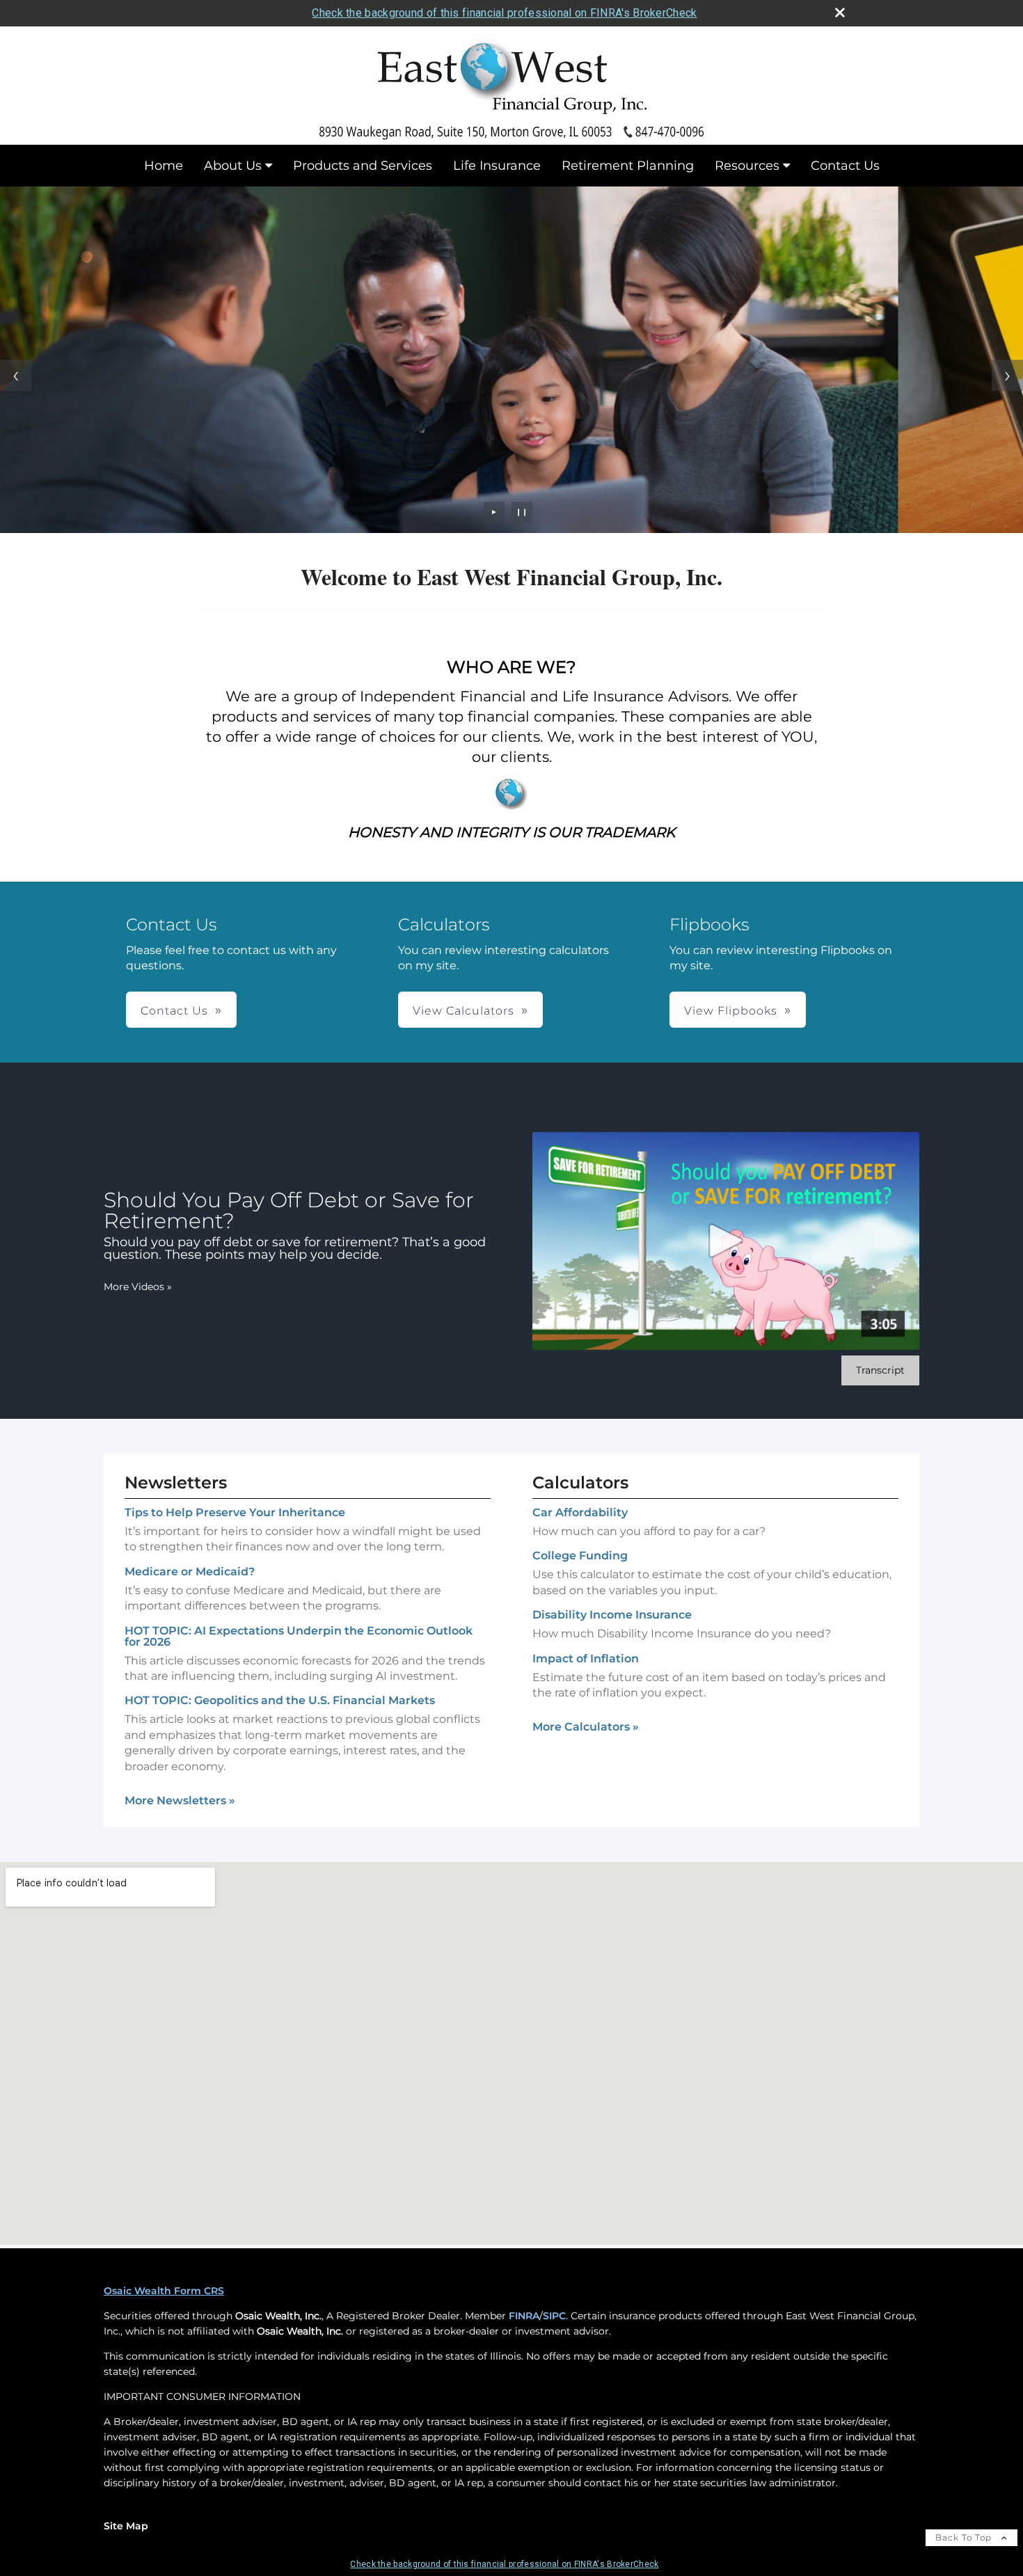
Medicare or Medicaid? (190, 1572)
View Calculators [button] (463, 1011)
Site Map (126, 2526)
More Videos (138, 1287)
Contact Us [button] (174, 1011)
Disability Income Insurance (612, 1615)
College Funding (580, 1556)
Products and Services (363, 166)
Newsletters (176, 1482)
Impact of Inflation (586, 1659)
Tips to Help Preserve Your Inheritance (235, 1512)
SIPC (554, 2316)
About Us (233, 166)
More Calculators (586, 1727)
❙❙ (522, 512)
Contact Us (845, 166)
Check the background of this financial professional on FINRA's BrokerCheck (504, 13)
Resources (747, 166)
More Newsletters (180, 1800)
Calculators (580, 1482)
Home (164, 166)
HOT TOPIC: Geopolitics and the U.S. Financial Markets (280, 1700)
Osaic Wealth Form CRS (164, 2291)
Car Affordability (580, 1512)
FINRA (524, 2316)
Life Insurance (497, 166)
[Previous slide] (16, 375)
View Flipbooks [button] (731, 1011)
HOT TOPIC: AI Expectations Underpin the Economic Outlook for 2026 (299, 1636)
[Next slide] (1007, 375)
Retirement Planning (628, 166)
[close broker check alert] (840, 13)
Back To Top (965, 2537)
